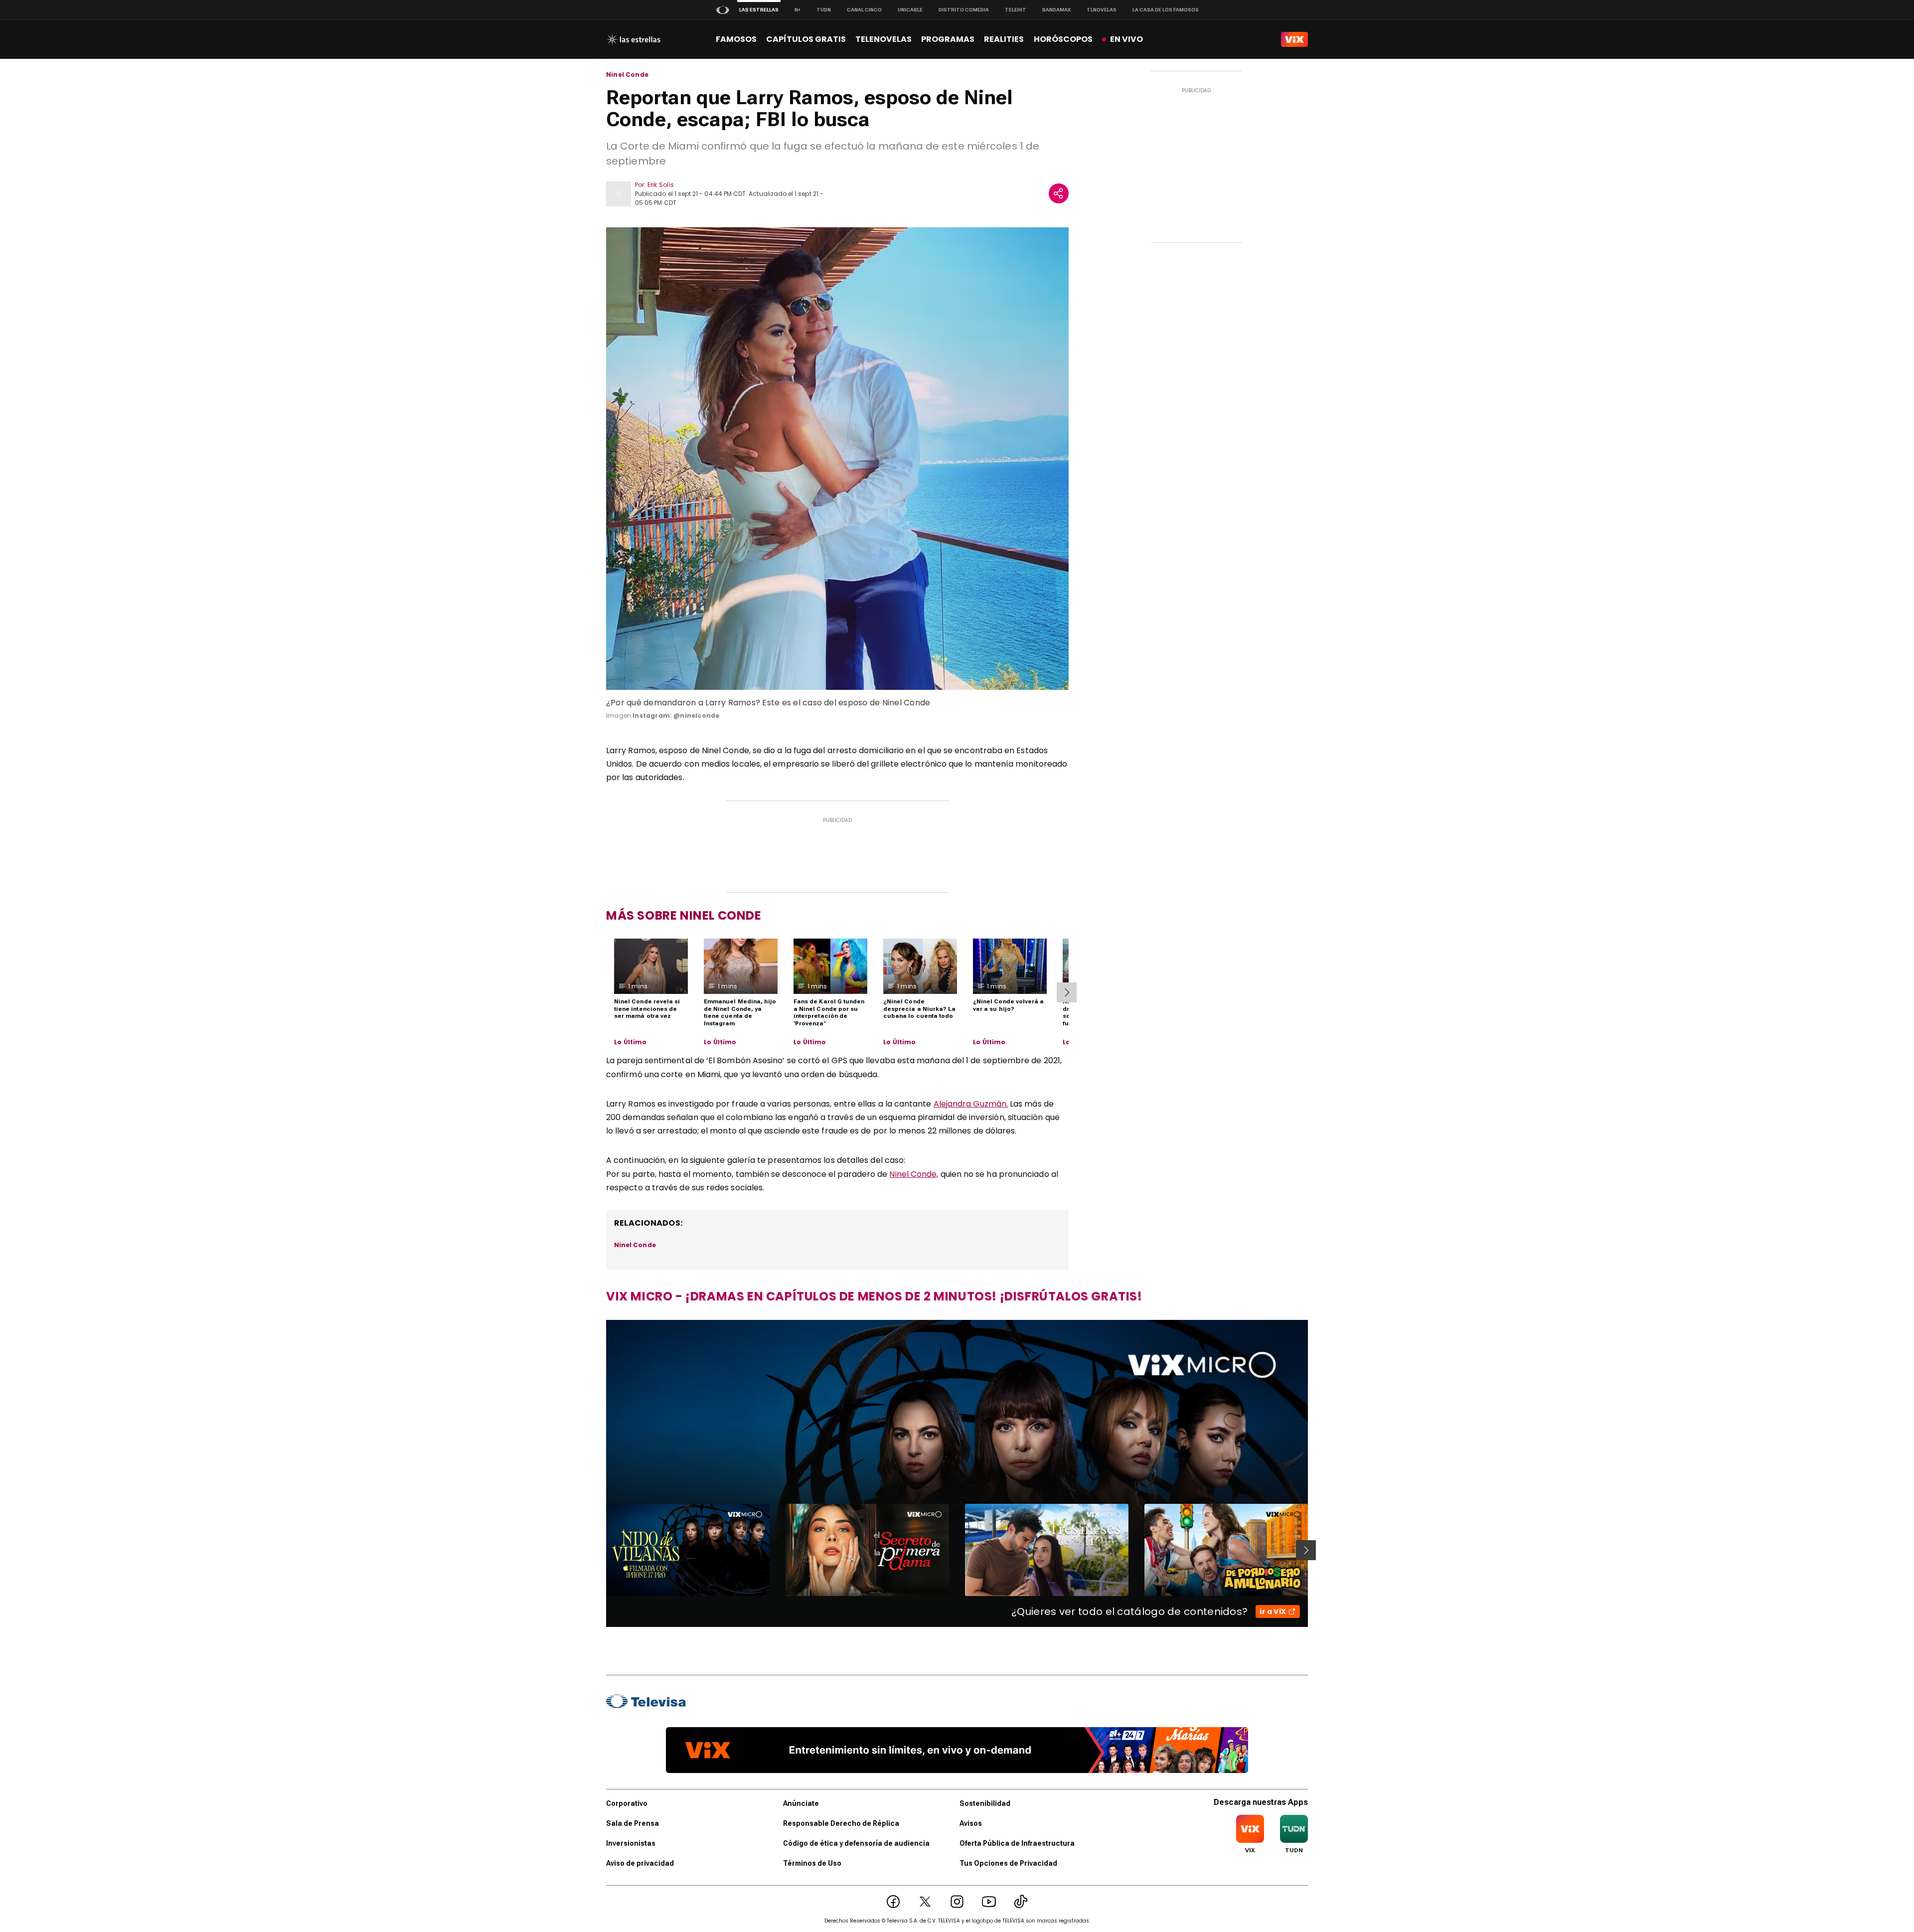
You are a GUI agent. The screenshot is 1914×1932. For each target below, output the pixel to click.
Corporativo (627, 1803)
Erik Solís (661, 185)
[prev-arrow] (600, 1550)
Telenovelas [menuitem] (883, 39)
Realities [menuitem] (1004, 39)
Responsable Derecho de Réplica (841, 1823)
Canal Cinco (864, 10)
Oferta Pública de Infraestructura (1017, 1843)
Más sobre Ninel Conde (684, 915)
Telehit (1016, 10)
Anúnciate (801, 1803)
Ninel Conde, (914, 1174)
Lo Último (631, 1042)
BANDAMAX (1056, 10)
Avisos (971, 1823)
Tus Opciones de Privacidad (1008, 1863)
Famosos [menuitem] (736, 39)
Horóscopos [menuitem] (1063, 39)
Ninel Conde (627, 75)
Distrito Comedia (964, 10)
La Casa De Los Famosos (1166, 10)
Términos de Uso (812, 1863)
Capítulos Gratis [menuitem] (806, 39)
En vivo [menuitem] (1126, 39)
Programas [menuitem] (948, 39)
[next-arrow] (1067, 992)
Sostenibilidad (985, 1803)
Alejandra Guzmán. (971, 1104)
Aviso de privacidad (640, 1863)
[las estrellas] (633, 39)
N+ (797, 10)
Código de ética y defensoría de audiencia (856, 1843)
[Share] (1059, 193)
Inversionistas (631, 1843)
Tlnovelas (1102, 10)
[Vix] (1294, 39)
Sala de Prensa (633, 1823)
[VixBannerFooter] (957, 1750)
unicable (910, 10)
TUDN (824, 10)
